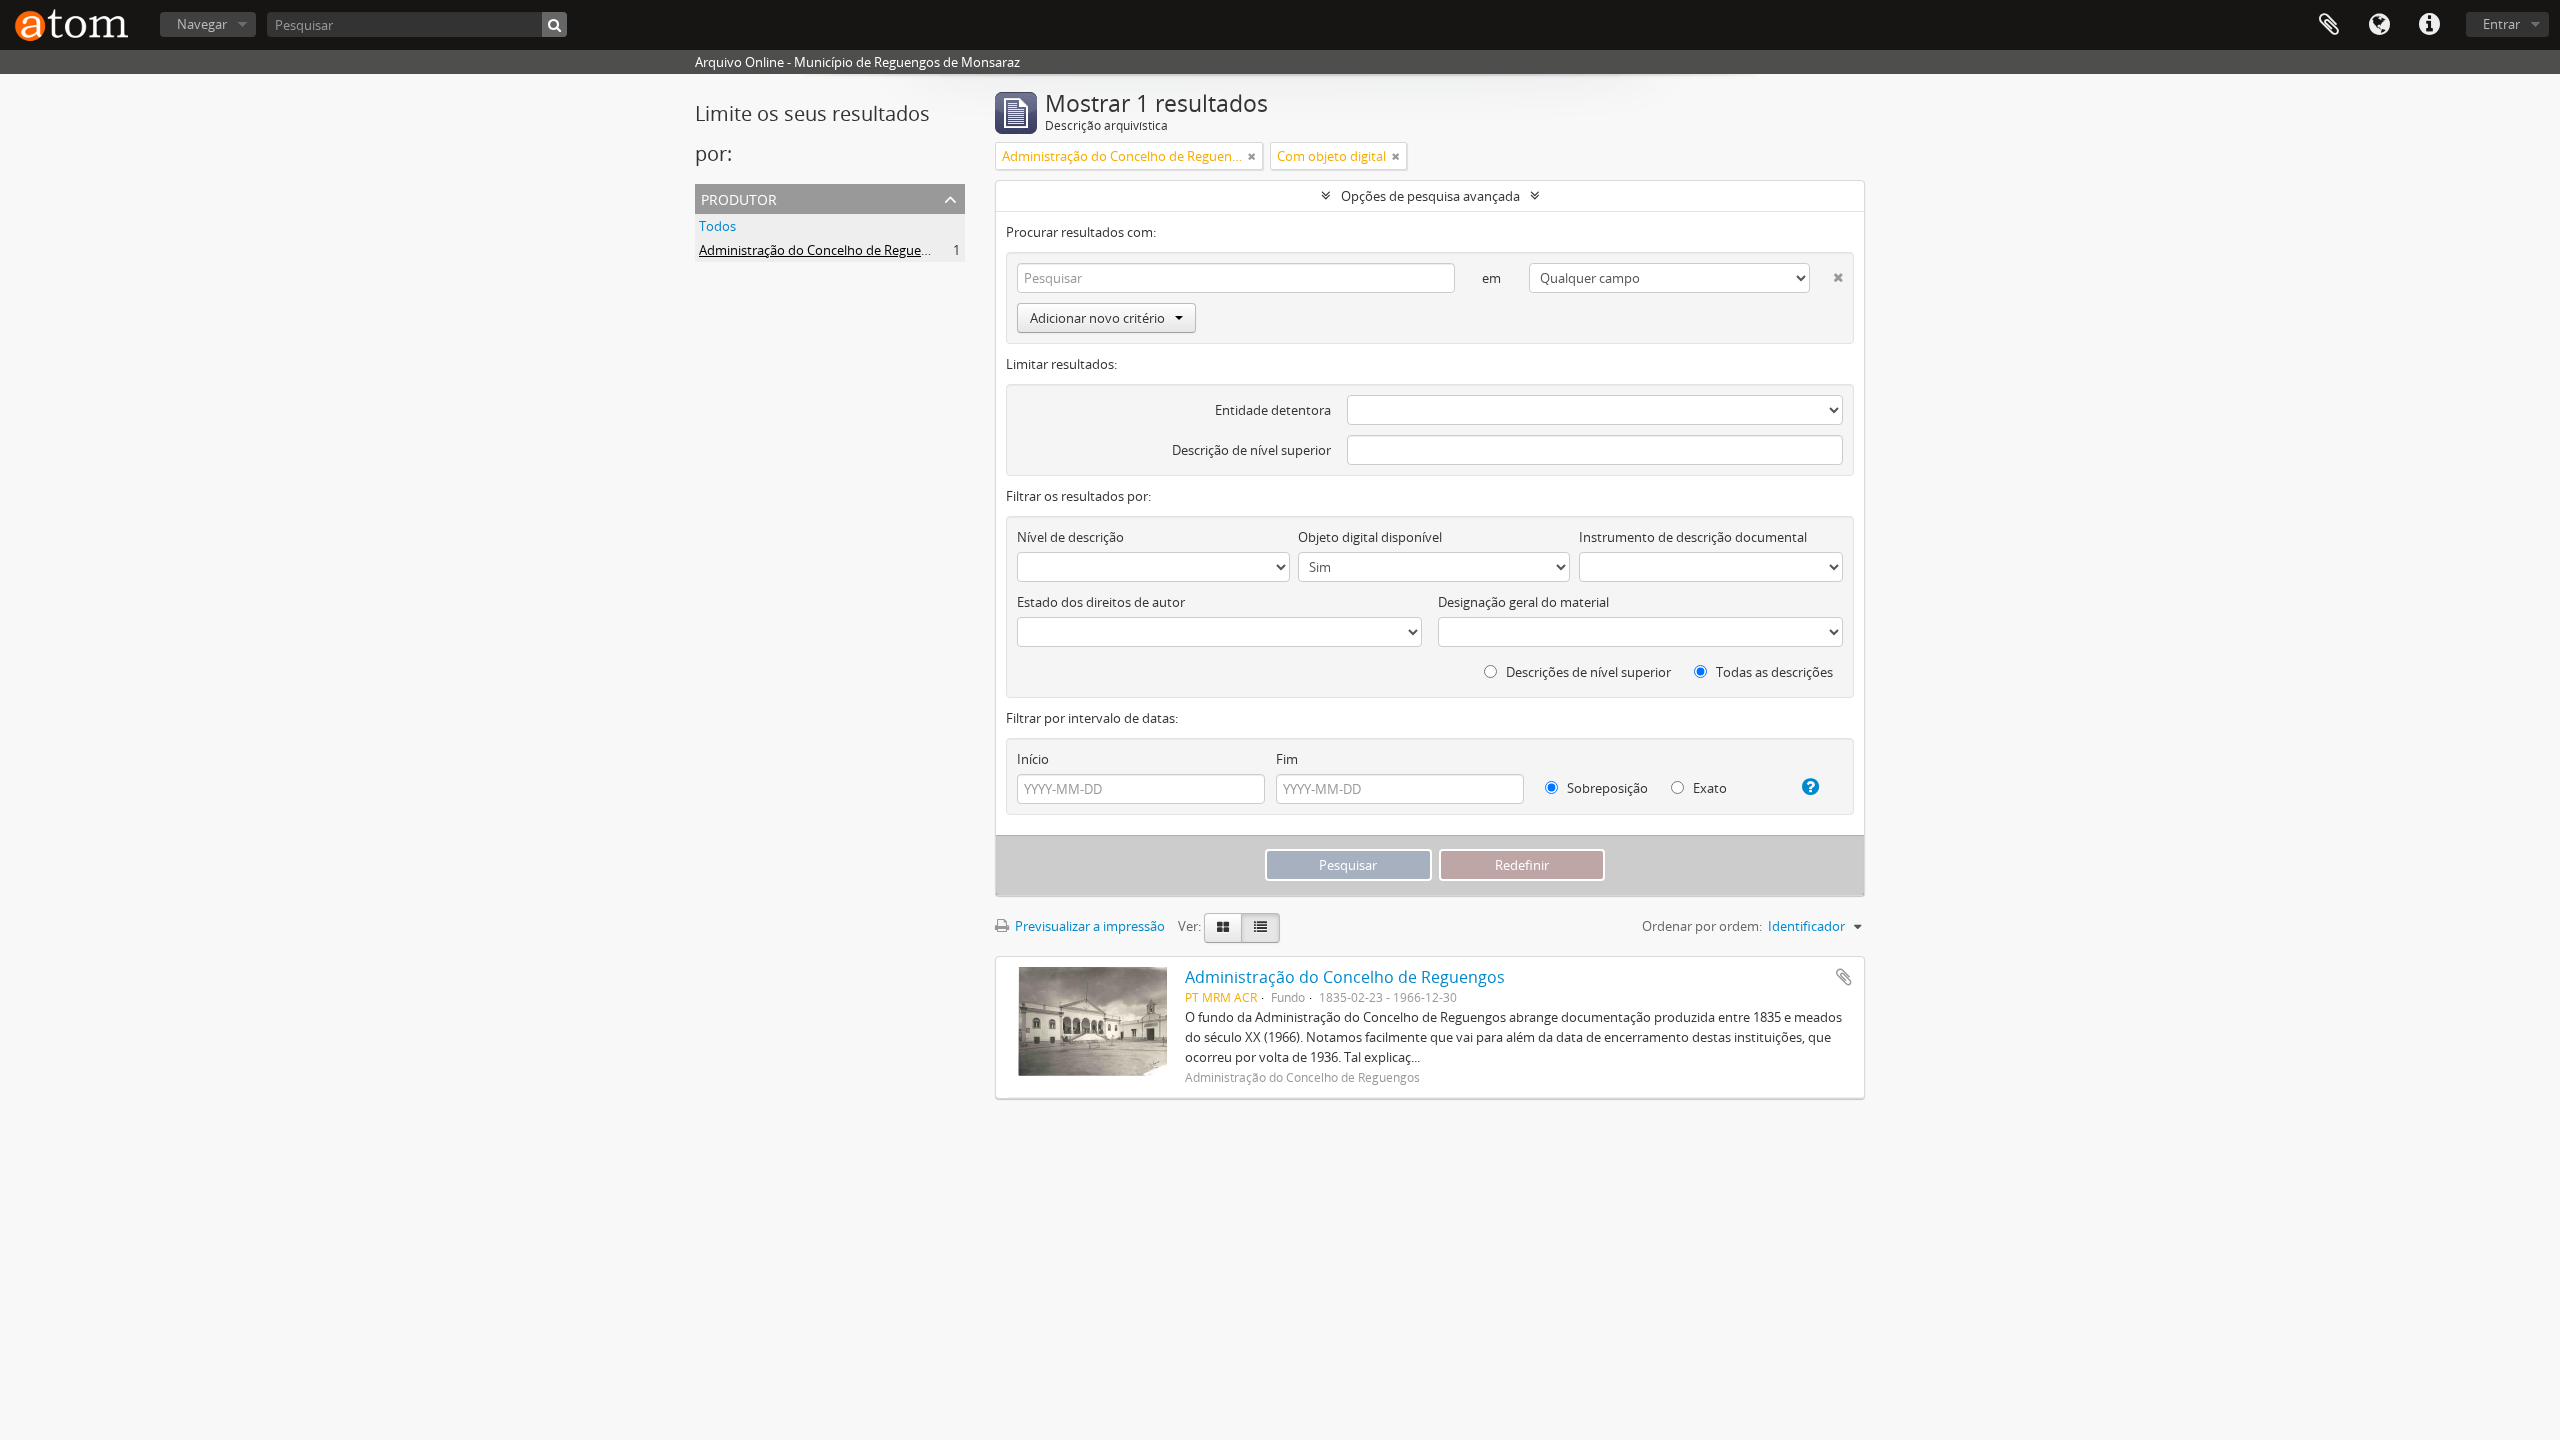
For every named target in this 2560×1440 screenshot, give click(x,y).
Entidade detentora (1273, 410)
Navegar (202, 24)
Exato (1708, 788)
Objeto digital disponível (1370, 537)
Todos (717, 226)
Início (1033, 759)
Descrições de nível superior (1587, 672)
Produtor (739, 197)
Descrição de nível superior (1251, 450)
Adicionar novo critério (1097, 318)
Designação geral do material (1523, 602)
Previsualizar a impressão (1088, 926)
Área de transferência (2329, 25)
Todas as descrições (1773, 672)
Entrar (2501, 24)
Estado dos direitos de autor (1101, 602)
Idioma (2379, 25)
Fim (1287, 759)
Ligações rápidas (2429, 25)
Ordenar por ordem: (1702, 926)
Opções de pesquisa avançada (1430, 196)
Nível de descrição (1070, 537)
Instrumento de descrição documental (1693, 537)
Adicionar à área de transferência (1844, 977)
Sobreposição (1606, 788)
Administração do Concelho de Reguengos (824, 250)
